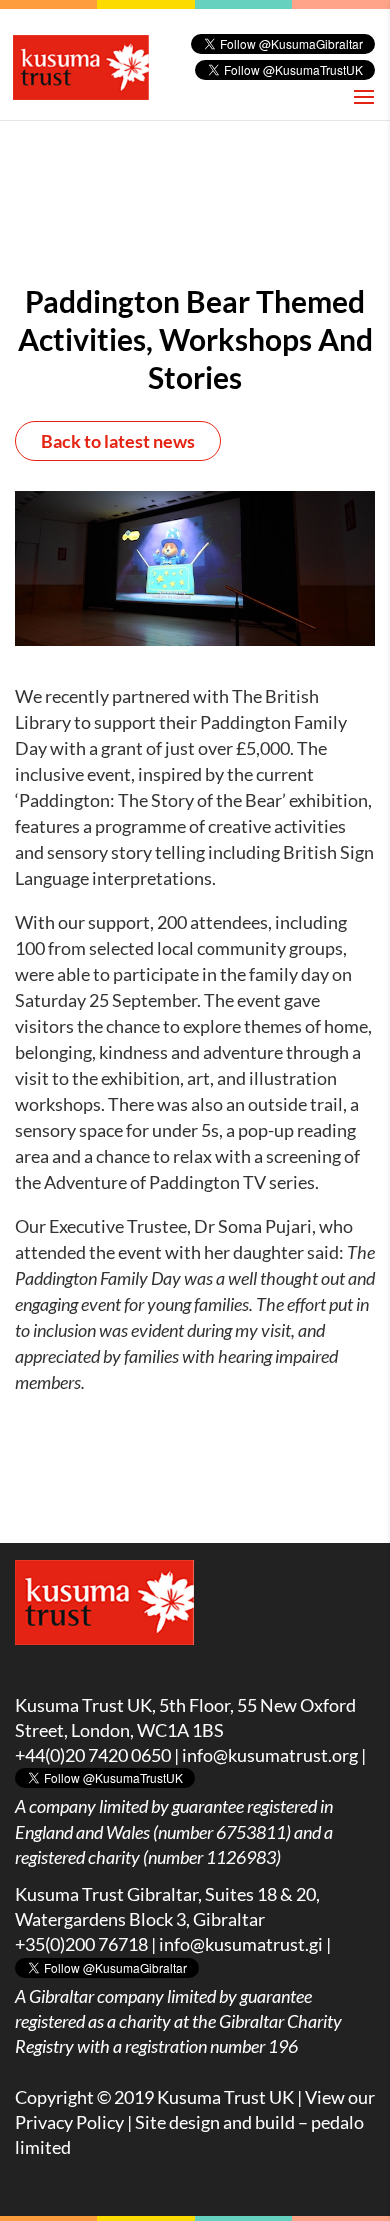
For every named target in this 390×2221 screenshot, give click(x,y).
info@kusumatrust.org (270, 1755)
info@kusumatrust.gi (241, 1944)
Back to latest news (118, 441)
